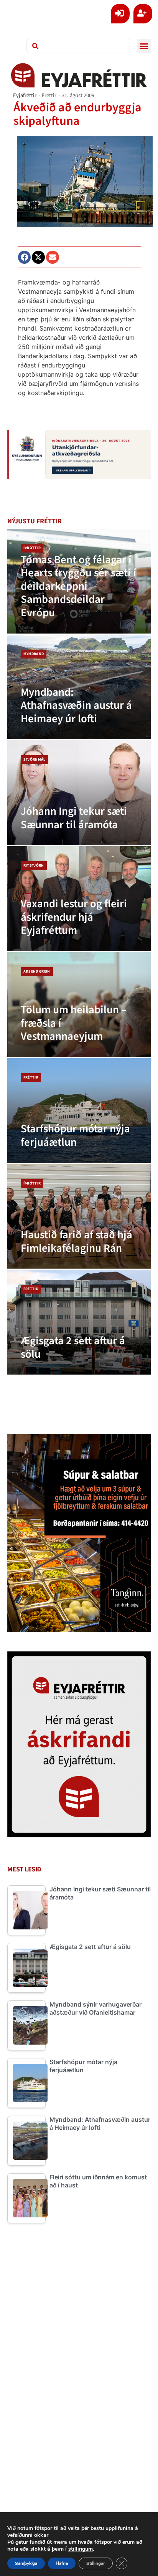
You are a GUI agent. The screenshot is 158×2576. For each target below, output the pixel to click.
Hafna (62, 2563)
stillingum (81, 2549)
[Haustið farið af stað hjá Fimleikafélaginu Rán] (79, 1217)
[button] (144, 46)
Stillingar (96, 2563)
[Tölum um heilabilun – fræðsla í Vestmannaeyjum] (79, 1005)
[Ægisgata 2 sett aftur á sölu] (79, 1322)
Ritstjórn (34, 865)
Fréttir (49, 95)
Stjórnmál (35, 759)
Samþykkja (26, 2563)
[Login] (120, 14)
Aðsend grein (37, 971)
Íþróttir (32, 548)
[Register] (143, 14)
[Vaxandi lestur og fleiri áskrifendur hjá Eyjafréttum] (79, 899)
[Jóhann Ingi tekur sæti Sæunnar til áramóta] (79, 793)
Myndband (34, 654)
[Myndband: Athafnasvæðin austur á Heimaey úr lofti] (79, 687)
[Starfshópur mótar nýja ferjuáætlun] (79, 1111)
